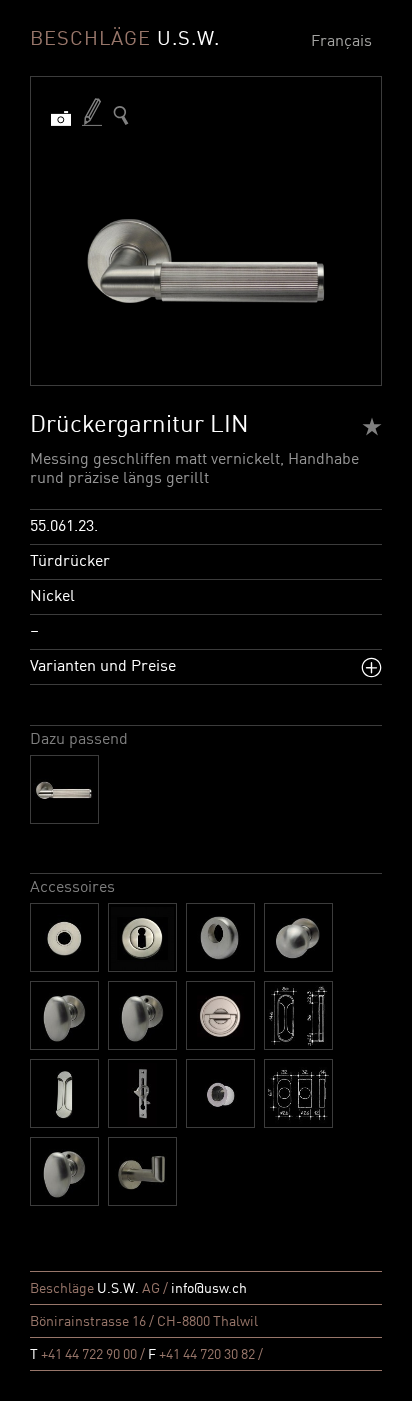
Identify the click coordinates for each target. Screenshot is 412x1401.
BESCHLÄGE (125, 40)
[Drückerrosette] (64, 937)
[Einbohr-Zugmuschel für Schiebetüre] (220, 1093)
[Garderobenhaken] (142, 1171)
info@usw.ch (209, 1289)
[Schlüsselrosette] (142, 937)
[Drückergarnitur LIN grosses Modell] (64, 789)
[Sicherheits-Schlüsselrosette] (220, 937)
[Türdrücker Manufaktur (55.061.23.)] (121, 115)
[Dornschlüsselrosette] (298, 1093)
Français (341, 42)
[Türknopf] (298, 937)
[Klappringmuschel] (220, 1015)
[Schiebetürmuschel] (298, 1015)
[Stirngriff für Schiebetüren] (142, 1093)
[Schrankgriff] (64, 1171)
